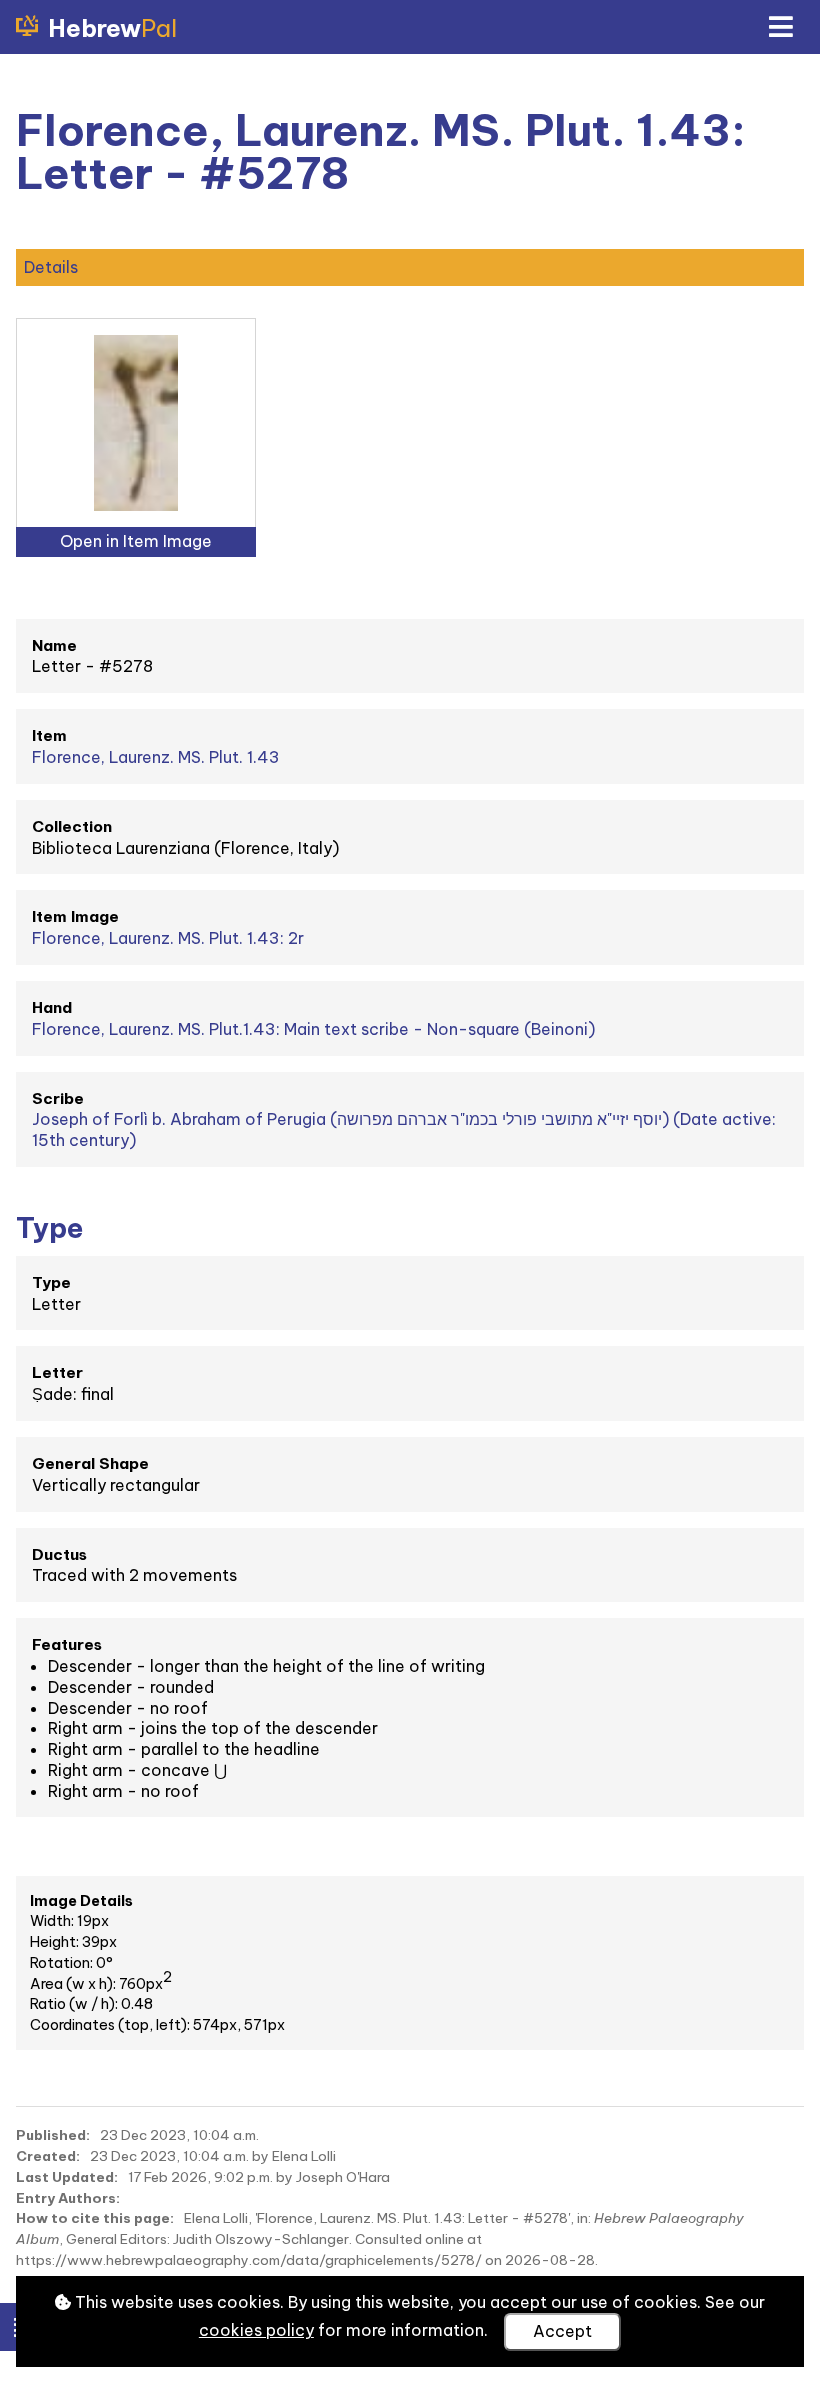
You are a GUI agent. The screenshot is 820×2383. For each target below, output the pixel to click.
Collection (72, 826)
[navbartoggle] (780, 27)
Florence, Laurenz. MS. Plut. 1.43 (156, 757)
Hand (52, 1007)
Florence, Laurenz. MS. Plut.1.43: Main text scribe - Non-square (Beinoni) (313, 1029)
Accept (562, 2331)
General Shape (90, 1463)
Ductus (59, 1554)
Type (51, 1282)
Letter (57, 1372)
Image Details (81, 1901)
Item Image (75, 916)
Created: (48, 2156)
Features (67, 1644)
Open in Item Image (136, 541)
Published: (53, 2135)
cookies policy (256, 2330)
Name (54, 645)
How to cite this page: (95, 2218)
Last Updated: (67, 2177)
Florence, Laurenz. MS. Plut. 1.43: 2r (168, 938)
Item (49, 735)
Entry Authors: (68, 2198)
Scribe (58, 1098)
